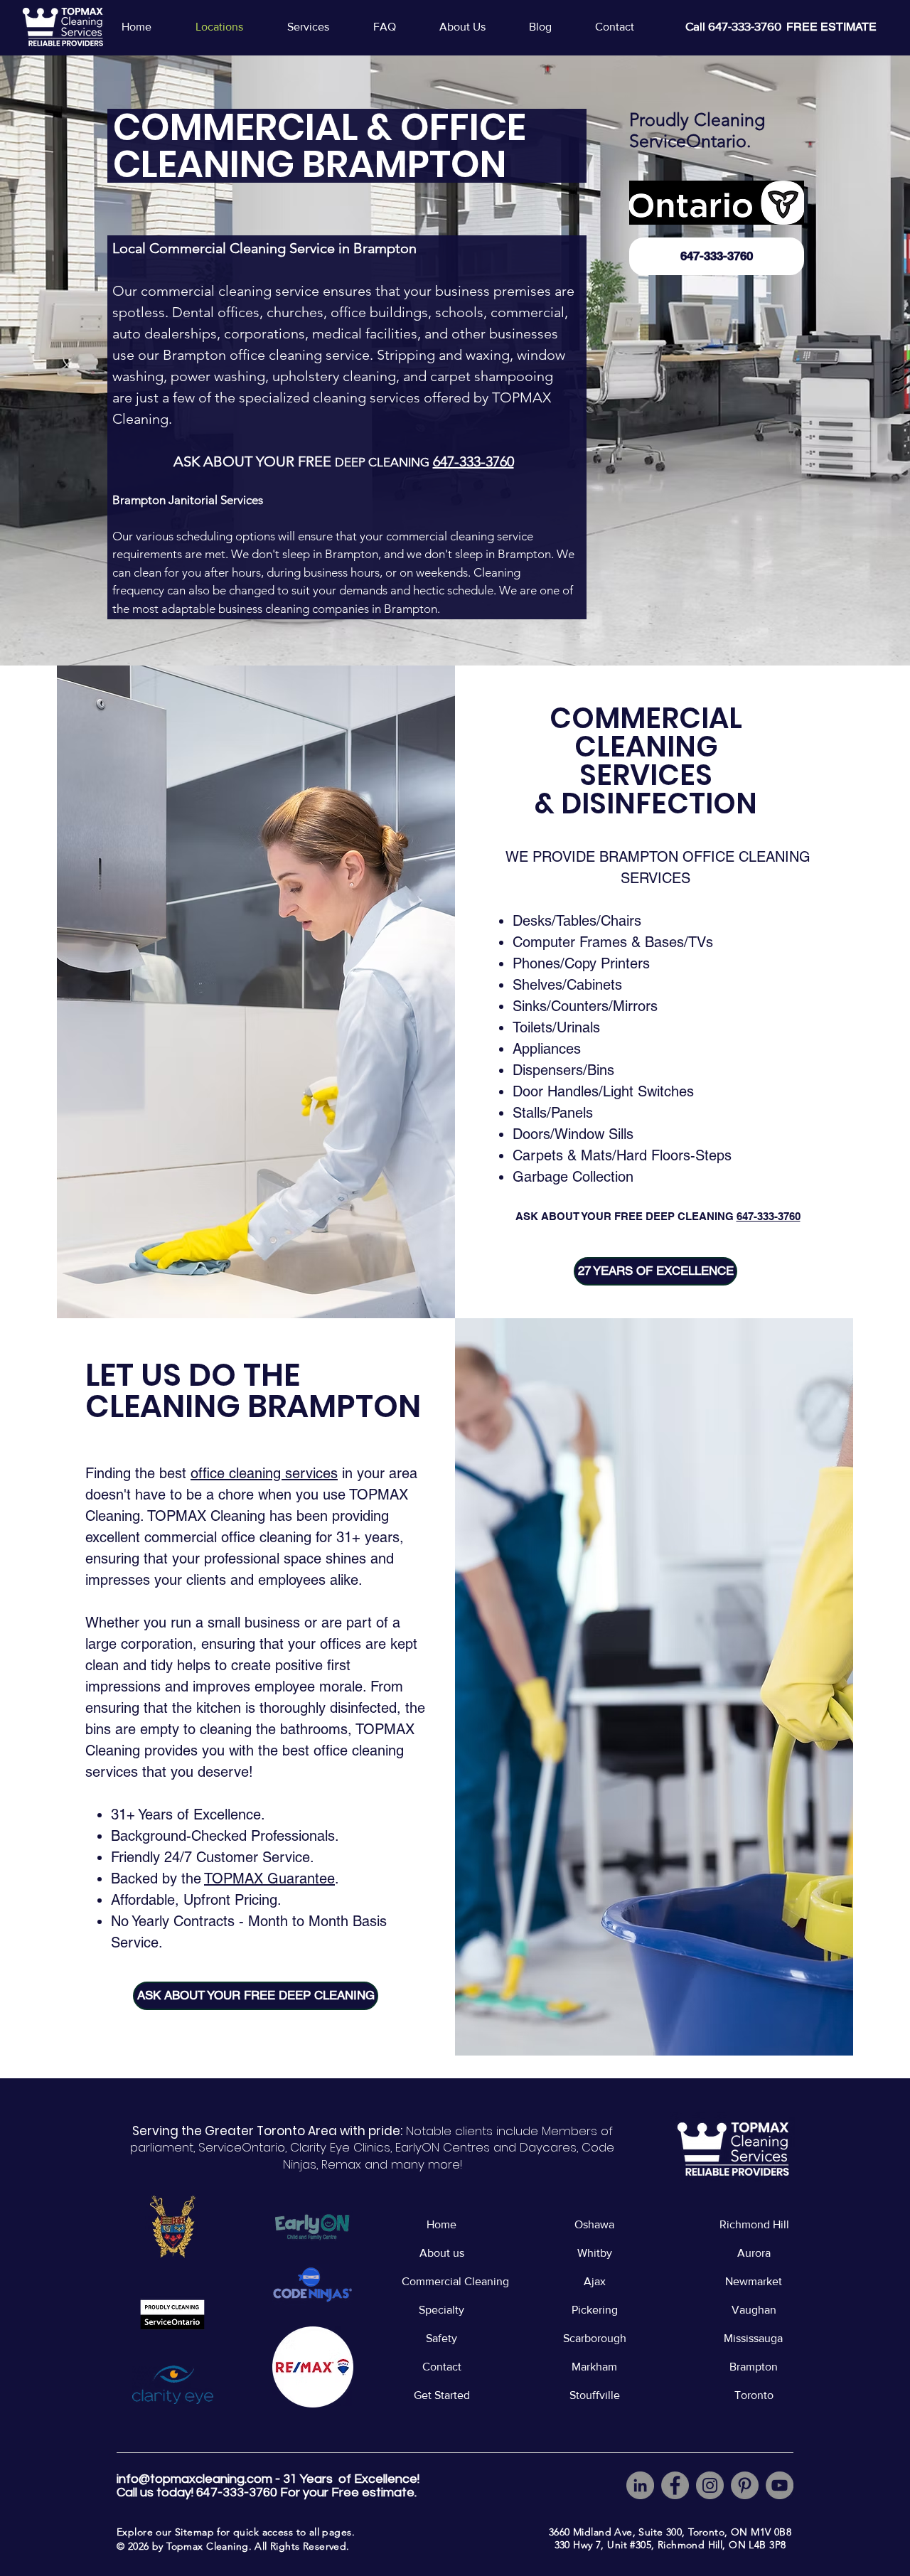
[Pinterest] (745, 2485)
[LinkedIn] (640, 2485)
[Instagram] (710, 2485)
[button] (319, 27)
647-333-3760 (769, 1216)
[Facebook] (675, 2485)
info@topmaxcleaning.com (194, 2479)
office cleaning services (264, 1473)
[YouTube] (780, 2485)
